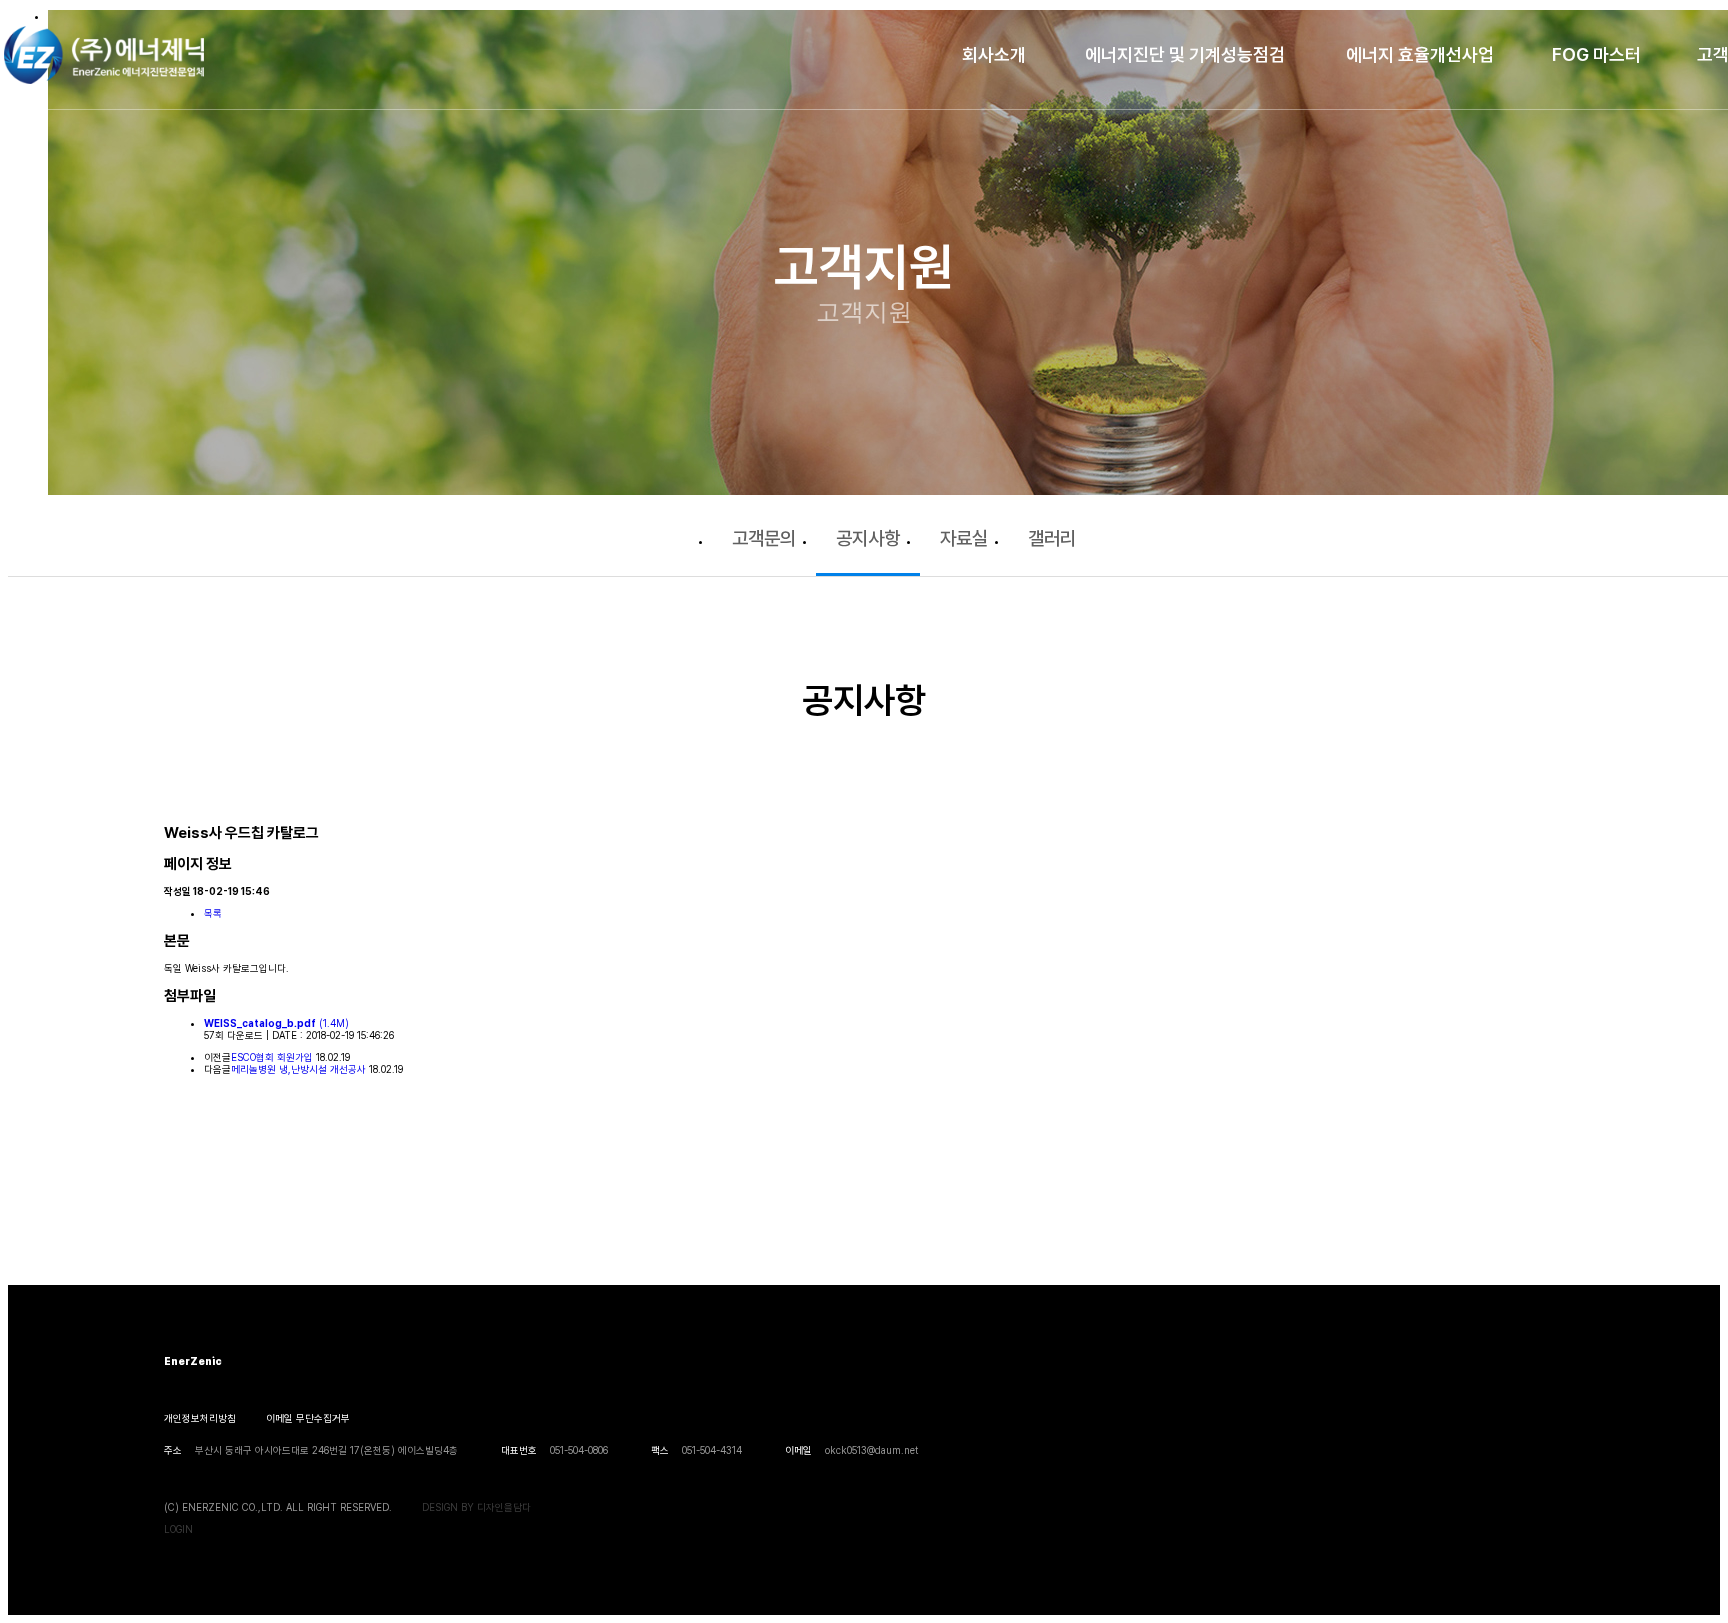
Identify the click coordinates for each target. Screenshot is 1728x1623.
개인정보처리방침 (200, 1418)
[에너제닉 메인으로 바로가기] (104, 55)
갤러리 (1052, 538)
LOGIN (178, 1529)
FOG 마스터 (1596, 54)
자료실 (964, 538)
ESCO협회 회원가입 (272, 1057)
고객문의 (764, 538)
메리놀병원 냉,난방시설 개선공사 (298, 1069)
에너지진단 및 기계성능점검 (1185, 54)
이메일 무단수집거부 (308, 1418)
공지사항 (868, 538)
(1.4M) (276, 1023)
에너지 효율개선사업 (1420, 54)
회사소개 (994, 54)
